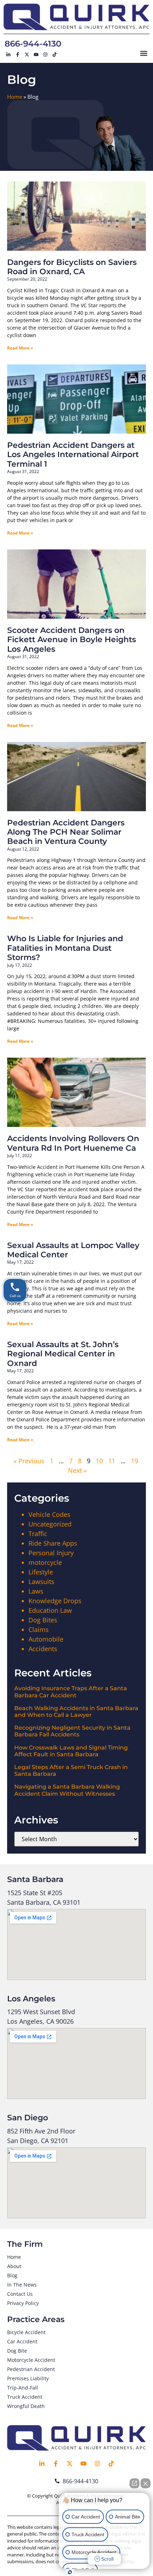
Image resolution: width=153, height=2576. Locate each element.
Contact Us (20, 2294)
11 (112, 1461)
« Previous (29, 1461)
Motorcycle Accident (31, 2360)
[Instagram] (45, 55)
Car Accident (22, 2341)
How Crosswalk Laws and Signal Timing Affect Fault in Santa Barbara (71, 1751)
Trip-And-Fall (23, 2388)
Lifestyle (41, 1572)
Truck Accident (25, 2397)
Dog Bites (43, 1620)
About (14, 2266)
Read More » (20, 348)
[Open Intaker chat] (70, 2572)
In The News (22, 2285)
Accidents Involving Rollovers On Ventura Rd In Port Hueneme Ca (73, 1143)
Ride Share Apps (53, 1543)
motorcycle (45, 1562)
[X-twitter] (27, 55)
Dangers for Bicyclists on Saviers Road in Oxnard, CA (72, 267)
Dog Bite (17, 2351)
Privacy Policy (23, 2303)
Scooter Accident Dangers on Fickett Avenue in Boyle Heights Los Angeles (72, 640)
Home (15, 97)
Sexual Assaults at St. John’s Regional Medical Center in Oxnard (63, 1354)
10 (99, 1461)
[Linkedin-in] (8, 55)
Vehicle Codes (49, 1514)
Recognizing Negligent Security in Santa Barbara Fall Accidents (72, 1731)
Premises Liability (28, 2378)
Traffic (38, 1534)
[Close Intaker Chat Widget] (146, 2483)
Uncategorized (50, 1524)
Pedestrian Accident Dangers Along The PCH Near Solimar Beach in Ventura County (66, 832)
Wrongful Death (26, 2406)
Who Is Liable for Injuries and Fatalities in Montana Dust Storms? (65, 948)
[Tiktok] (54, 55)
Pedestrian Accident (31, 2369)
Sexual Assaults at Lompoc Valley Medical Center (73, 1250)
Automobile (46, 1639)
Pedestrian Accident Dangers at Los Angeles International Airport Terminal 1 (73, 455)
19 (134, 1461)
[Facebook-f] (17, 55)
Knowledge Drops (55, 1601)
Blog (12, 2275)
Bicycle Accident (26, 2332)
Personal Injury (51, 1553)
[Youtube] (36, 55)
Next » (77, 1470)
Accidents (43, 1649)
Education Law (50, 1610)
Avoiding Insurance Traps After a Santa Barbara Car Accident (71, 1692)
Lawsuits (41, 1582)
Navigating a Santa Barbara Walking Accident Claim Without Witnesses (67, 1790)
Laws (36, 1591)
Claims (39, 1629)
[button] (144, 53)
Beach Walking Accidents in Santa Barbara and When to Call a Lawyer (76, 1712)
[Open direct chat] (134, 2483)
